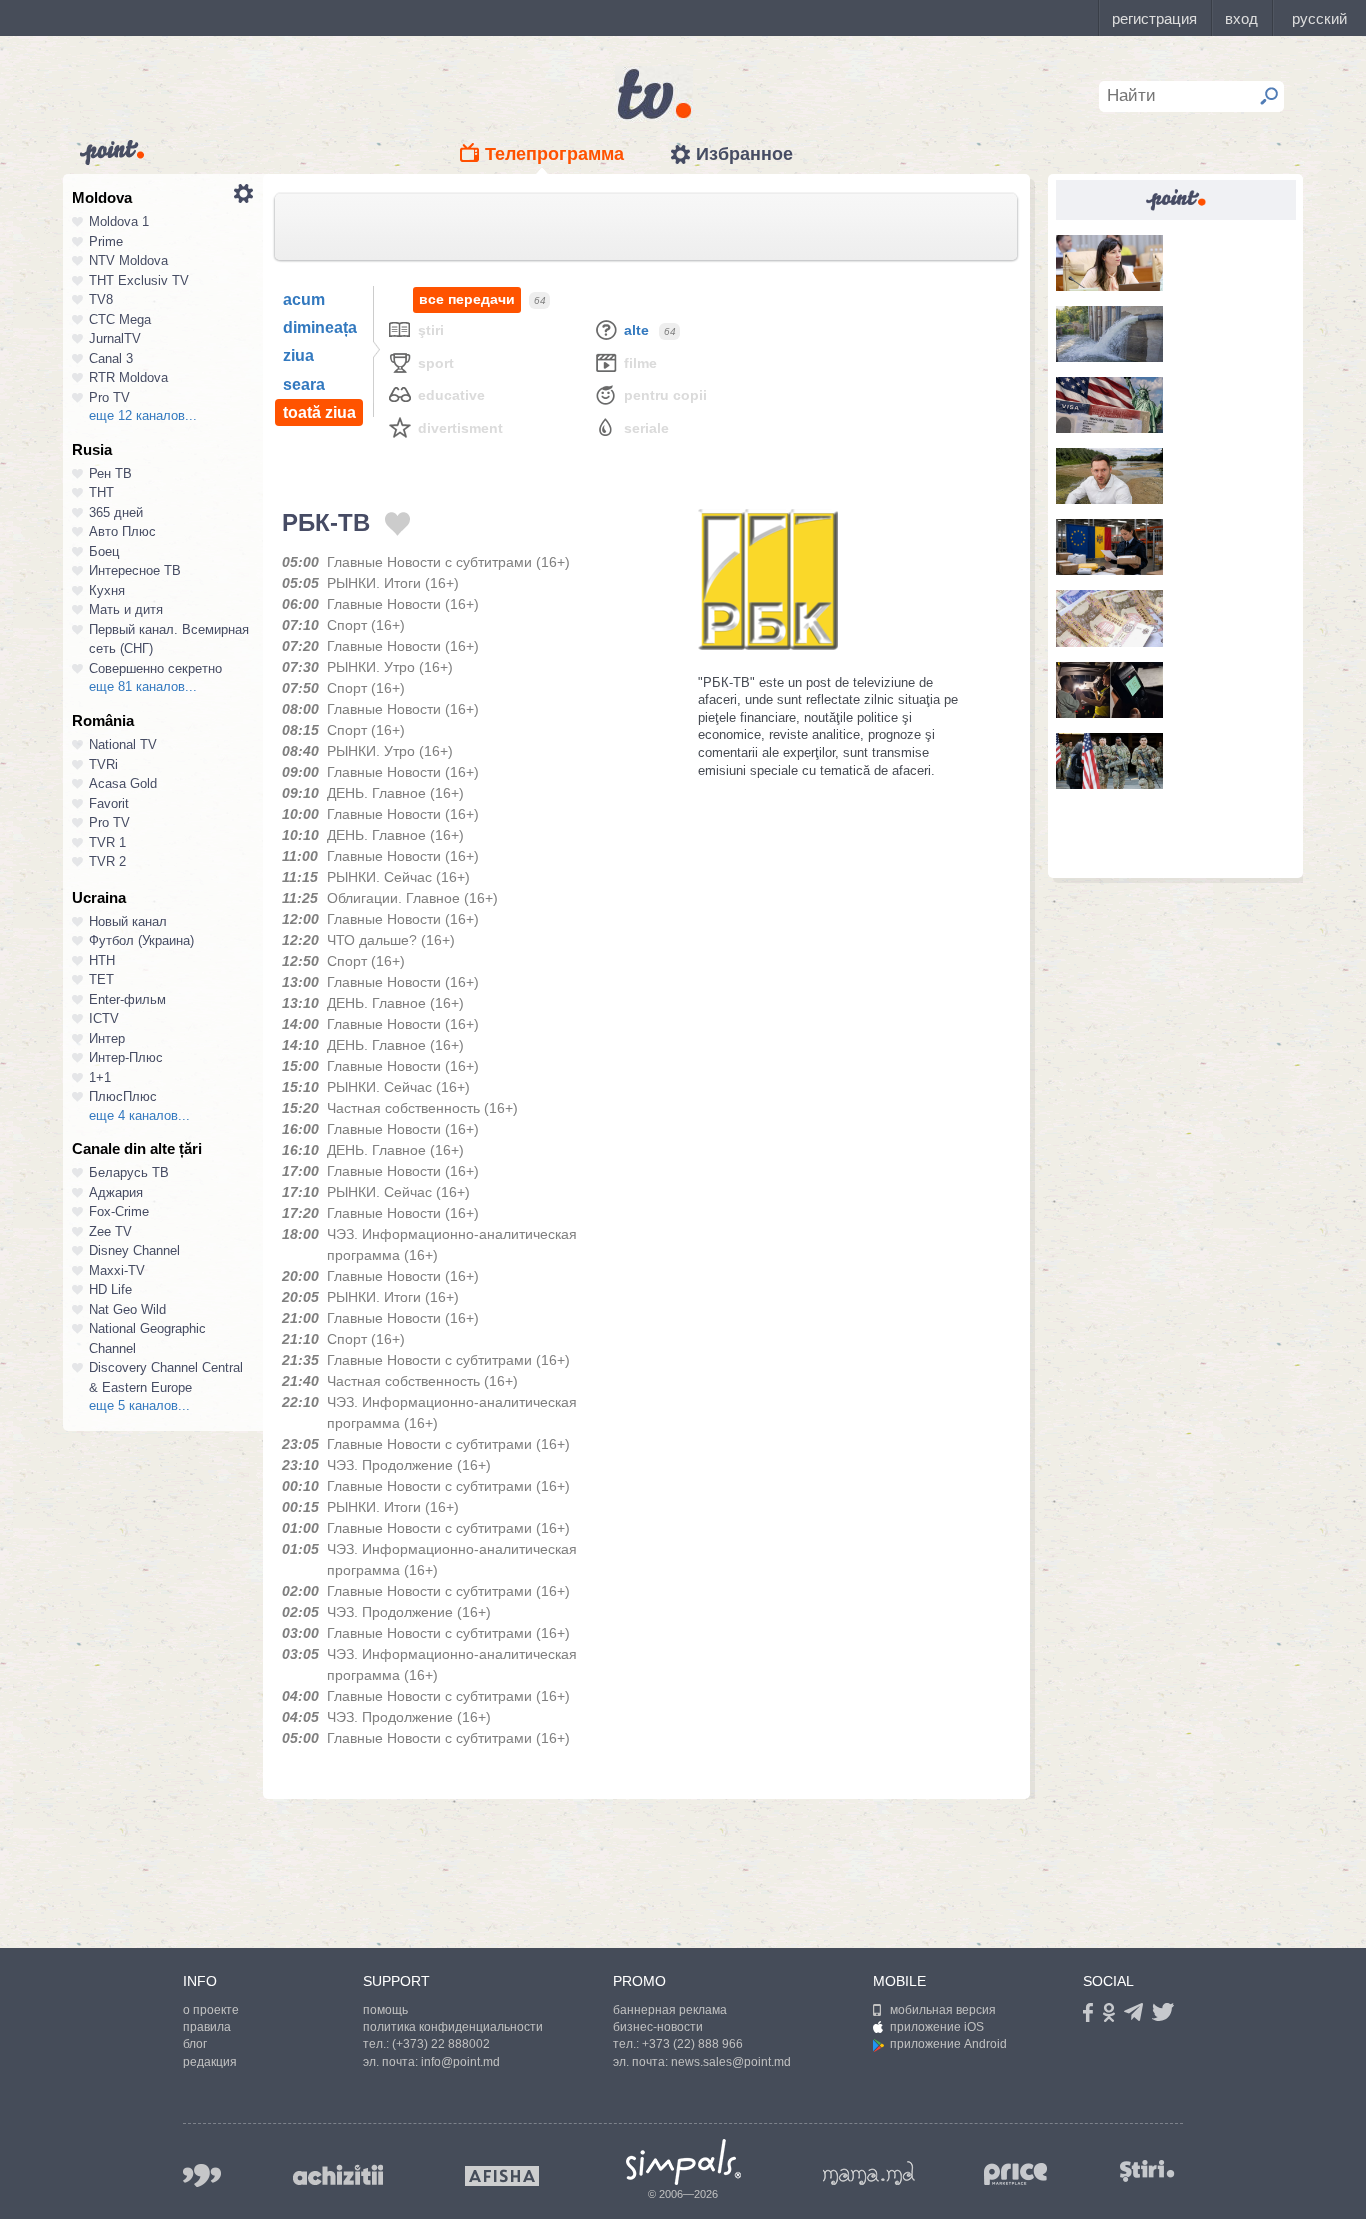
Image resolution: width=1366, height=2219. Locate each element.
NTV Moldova (128, 260)
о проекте (211, 2010)
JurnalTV (115, 338)
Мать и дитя (126, 609)
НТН (102, 960)
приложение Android (948, 2044)
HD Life (110, 1289)
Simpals (683, 2162)
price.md (1016, 2174)
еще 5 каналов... (139, 1405)
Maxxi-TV (117, 1270)
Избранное (744, 154)
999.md (202, 2175)
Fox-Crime (119, 1211)
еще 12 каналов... (143, 415)
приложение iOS (937, 2027)
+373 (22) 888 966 (692, 2044)
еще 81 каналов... (143, 686)
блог (195, 2044)
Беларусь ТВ (129, 1172)
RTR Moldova (128, 377)
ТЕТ (101, 979)
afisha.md (502, 2176)
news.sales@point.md (731, 2062)
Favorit (109, 803)
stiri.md (1147, 2171)
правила (207, 2027)
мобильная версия (943, 2010)
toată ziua (319, 412)
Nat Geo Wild (127, 1309)
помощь (385, 2010)
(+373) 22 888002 (441, 2044)
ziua (298, 355)
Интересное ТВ (135, 570)
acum (304, 299)
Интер (107, 1038)
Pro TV (109, 397)
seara (304, 384)
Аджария (116, 1192)
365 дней (116, 512)
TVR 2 (107, 861)
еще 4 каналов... (139, 1115)
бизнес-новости (658, 2027)
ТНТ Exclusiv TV (139, 280)
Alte (636, 330)
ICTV (104, 1018)
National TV (123, 744)
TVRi (103, 764)
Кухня (107, 590)
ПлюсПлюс (123, 1096)
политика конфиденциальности (453, 2027)
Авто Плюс (122, 531)
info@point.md (460, 2062)
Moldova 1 (119, 221)
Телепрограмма (554, 154)
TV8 (101, 299)
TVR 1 (107, 842)
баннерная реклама (670, 2010)
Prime (106, 241)
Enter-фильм (127, 999)
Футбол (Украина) (141, 940)
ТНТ (101, 492)
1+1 (100, 1077)
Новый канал (128, 921)
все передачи (467, 299)
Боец (104, 551)
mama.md (869, 2173)
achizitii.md (338, 2175)
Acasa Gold (123, 783)
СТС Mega (120, 319)
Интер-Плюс (126, 1057)
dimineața (320, 327)
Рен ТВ (110, 473)
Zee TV (110, 1231)
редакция (210, 2062)
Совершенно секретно (155, 668)
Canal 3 (111, 358)
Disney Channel (134, 1250)
